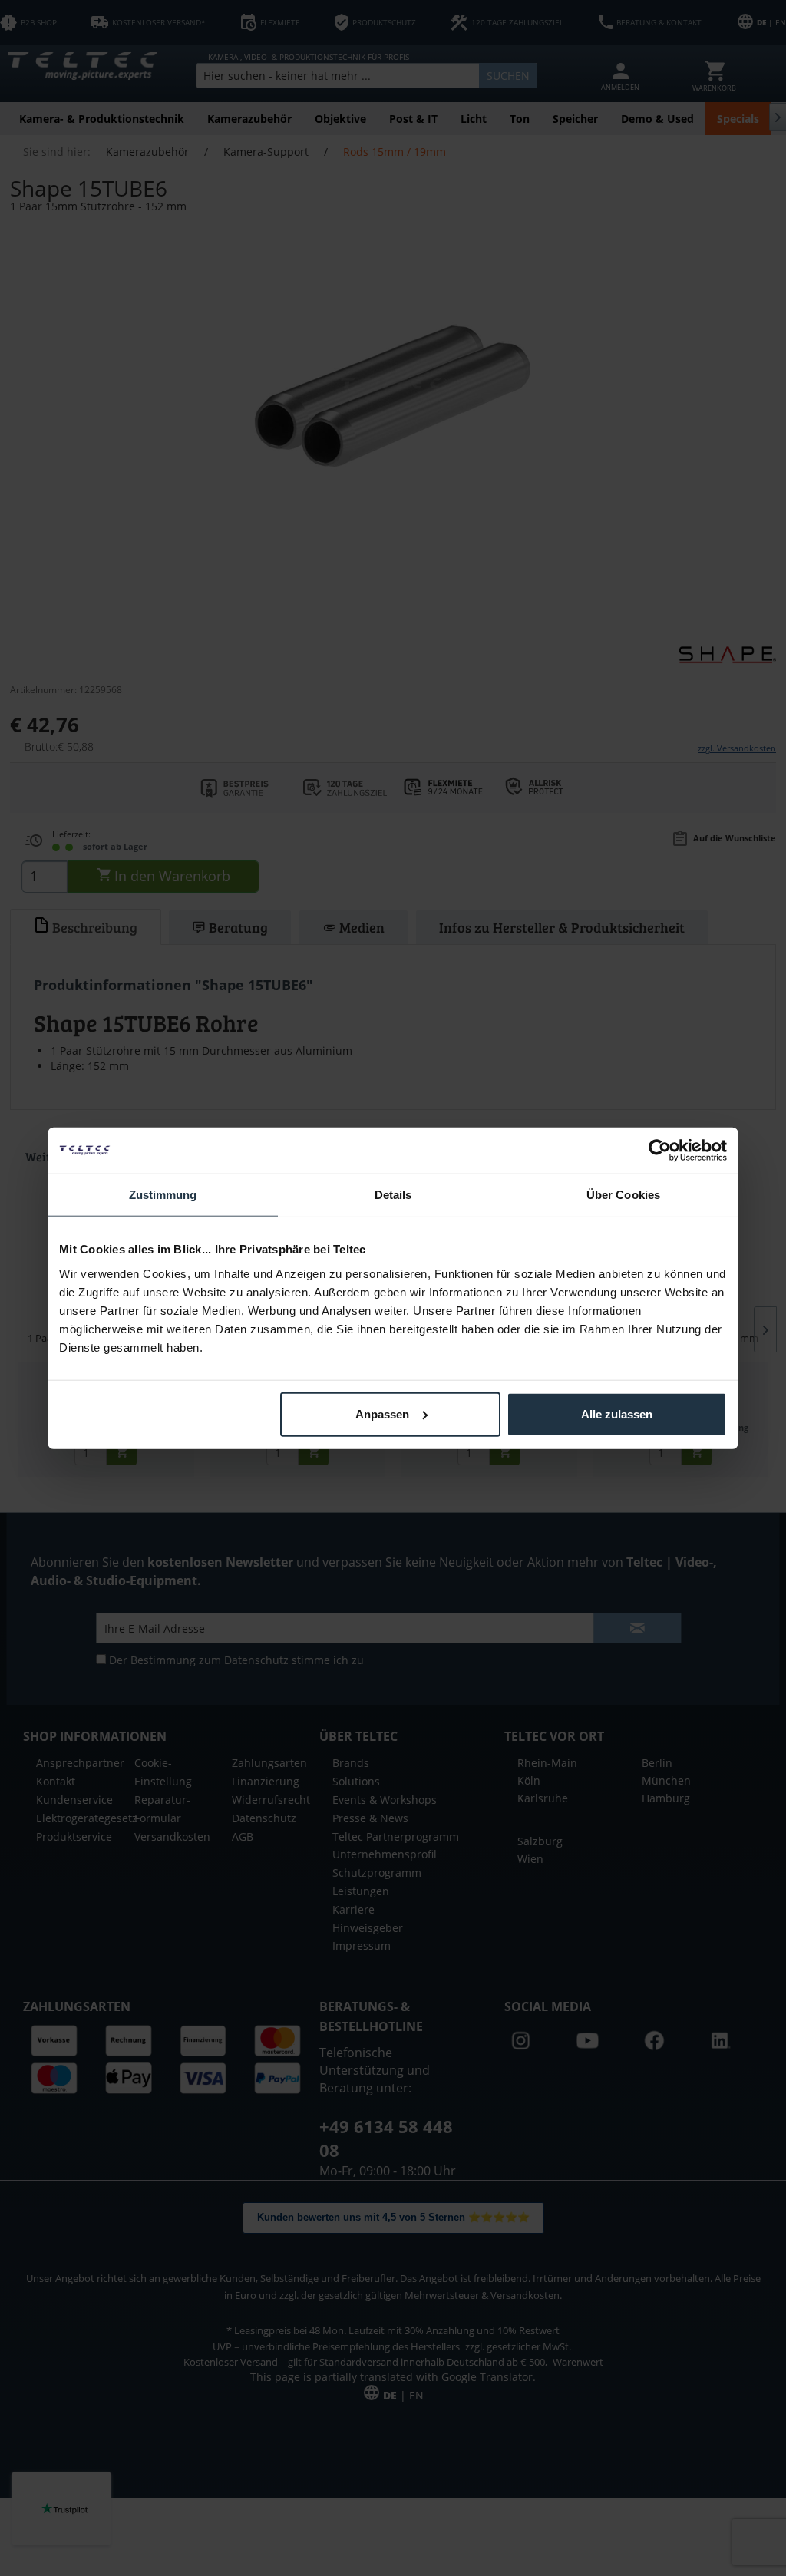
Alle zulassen (617, 1413)
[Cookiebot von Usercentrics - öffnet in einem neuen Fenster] (660, 1151)
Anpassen (382, 1413)
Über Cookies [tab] (623, 1195)
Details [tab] (393, 1195)
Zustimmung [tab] (163, 1195)
